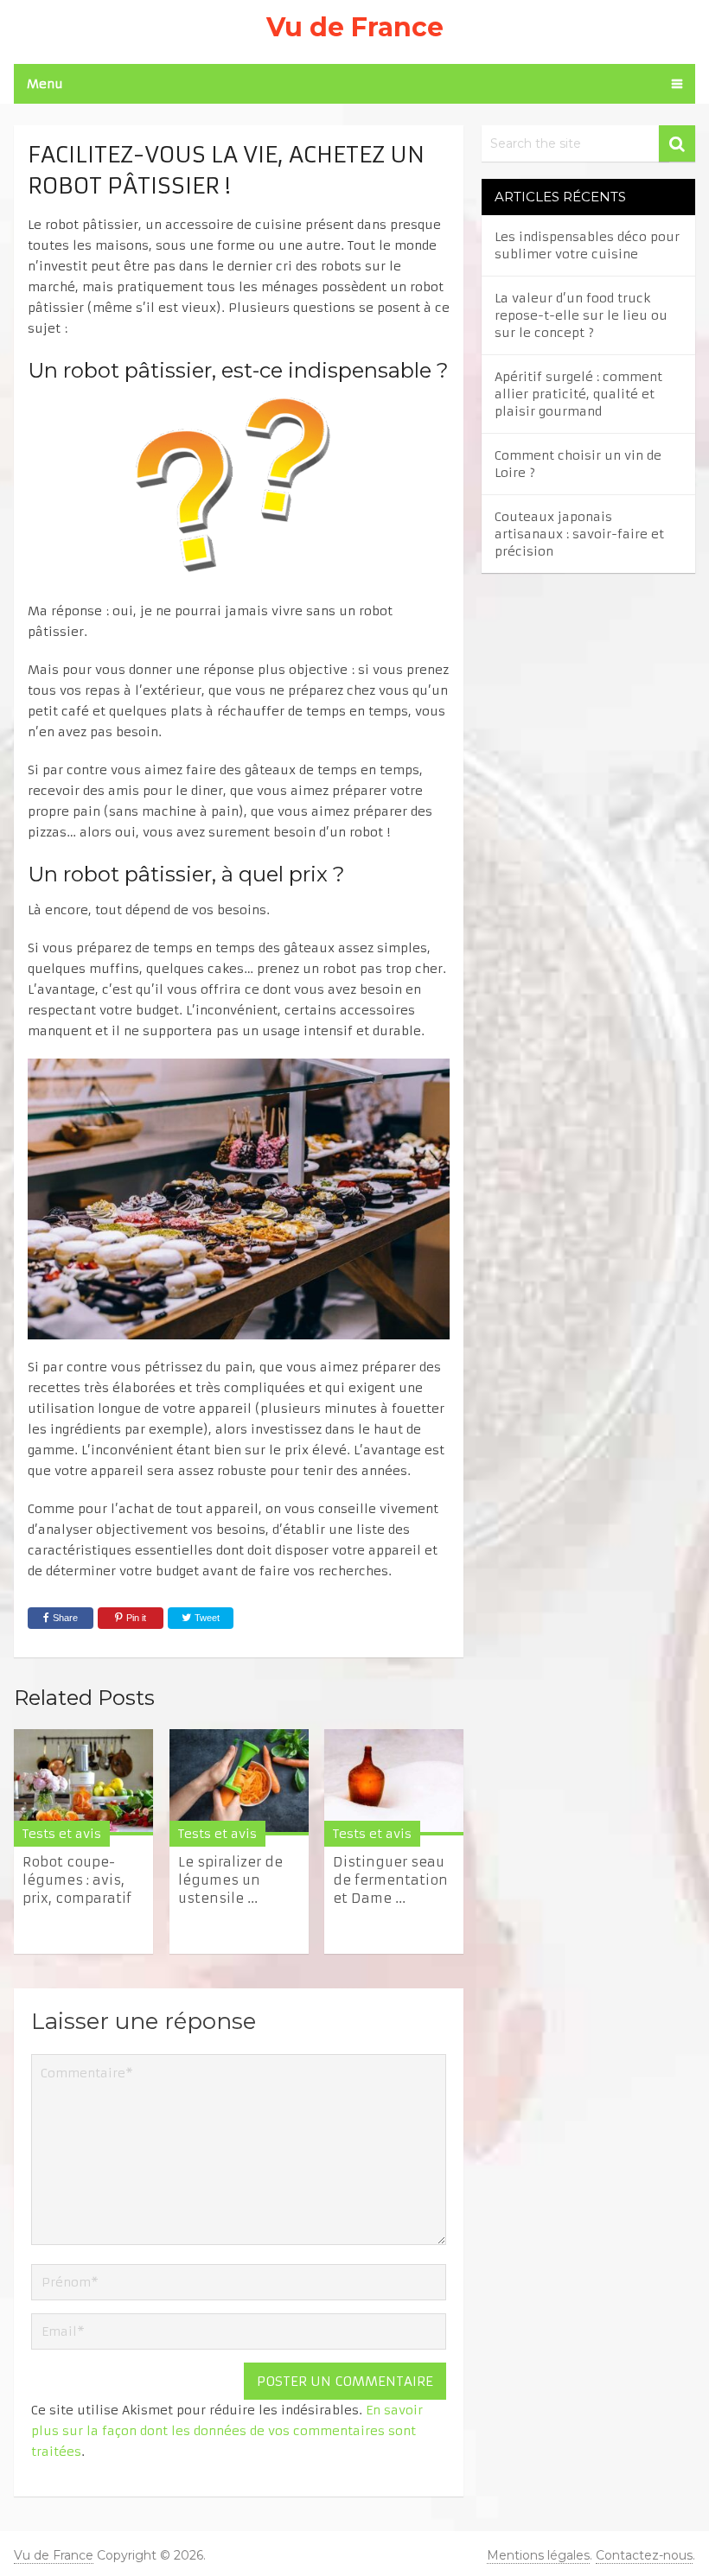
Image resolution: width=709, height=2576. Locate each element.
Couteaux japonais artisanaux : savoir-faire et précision (579, 534)
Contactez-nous (644, 2555)
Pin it (136, 1618)
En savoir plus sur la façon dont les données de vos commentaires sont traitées (227, 2431)
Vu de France (355, 27)
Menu (45, 84)
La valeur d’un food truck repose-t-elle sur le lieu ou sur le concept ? (581, 315)
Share (65, 1618)
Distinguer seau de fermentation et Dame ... (390, 1880)
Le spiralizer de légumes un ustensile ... (230, 1880)
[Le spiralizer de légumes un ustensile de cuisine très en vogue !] (239, 1782)
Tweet (206, 1618)
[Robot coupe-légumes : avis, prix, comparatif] (83, 1782)
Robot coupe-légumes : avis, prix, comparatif (77, 1880)
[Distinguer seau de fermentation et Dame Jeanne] (394, 1782)
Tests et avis (62, 1834)
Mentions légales (538, 2555)
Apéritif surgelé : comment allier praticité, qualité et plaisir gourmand (578, 394)
